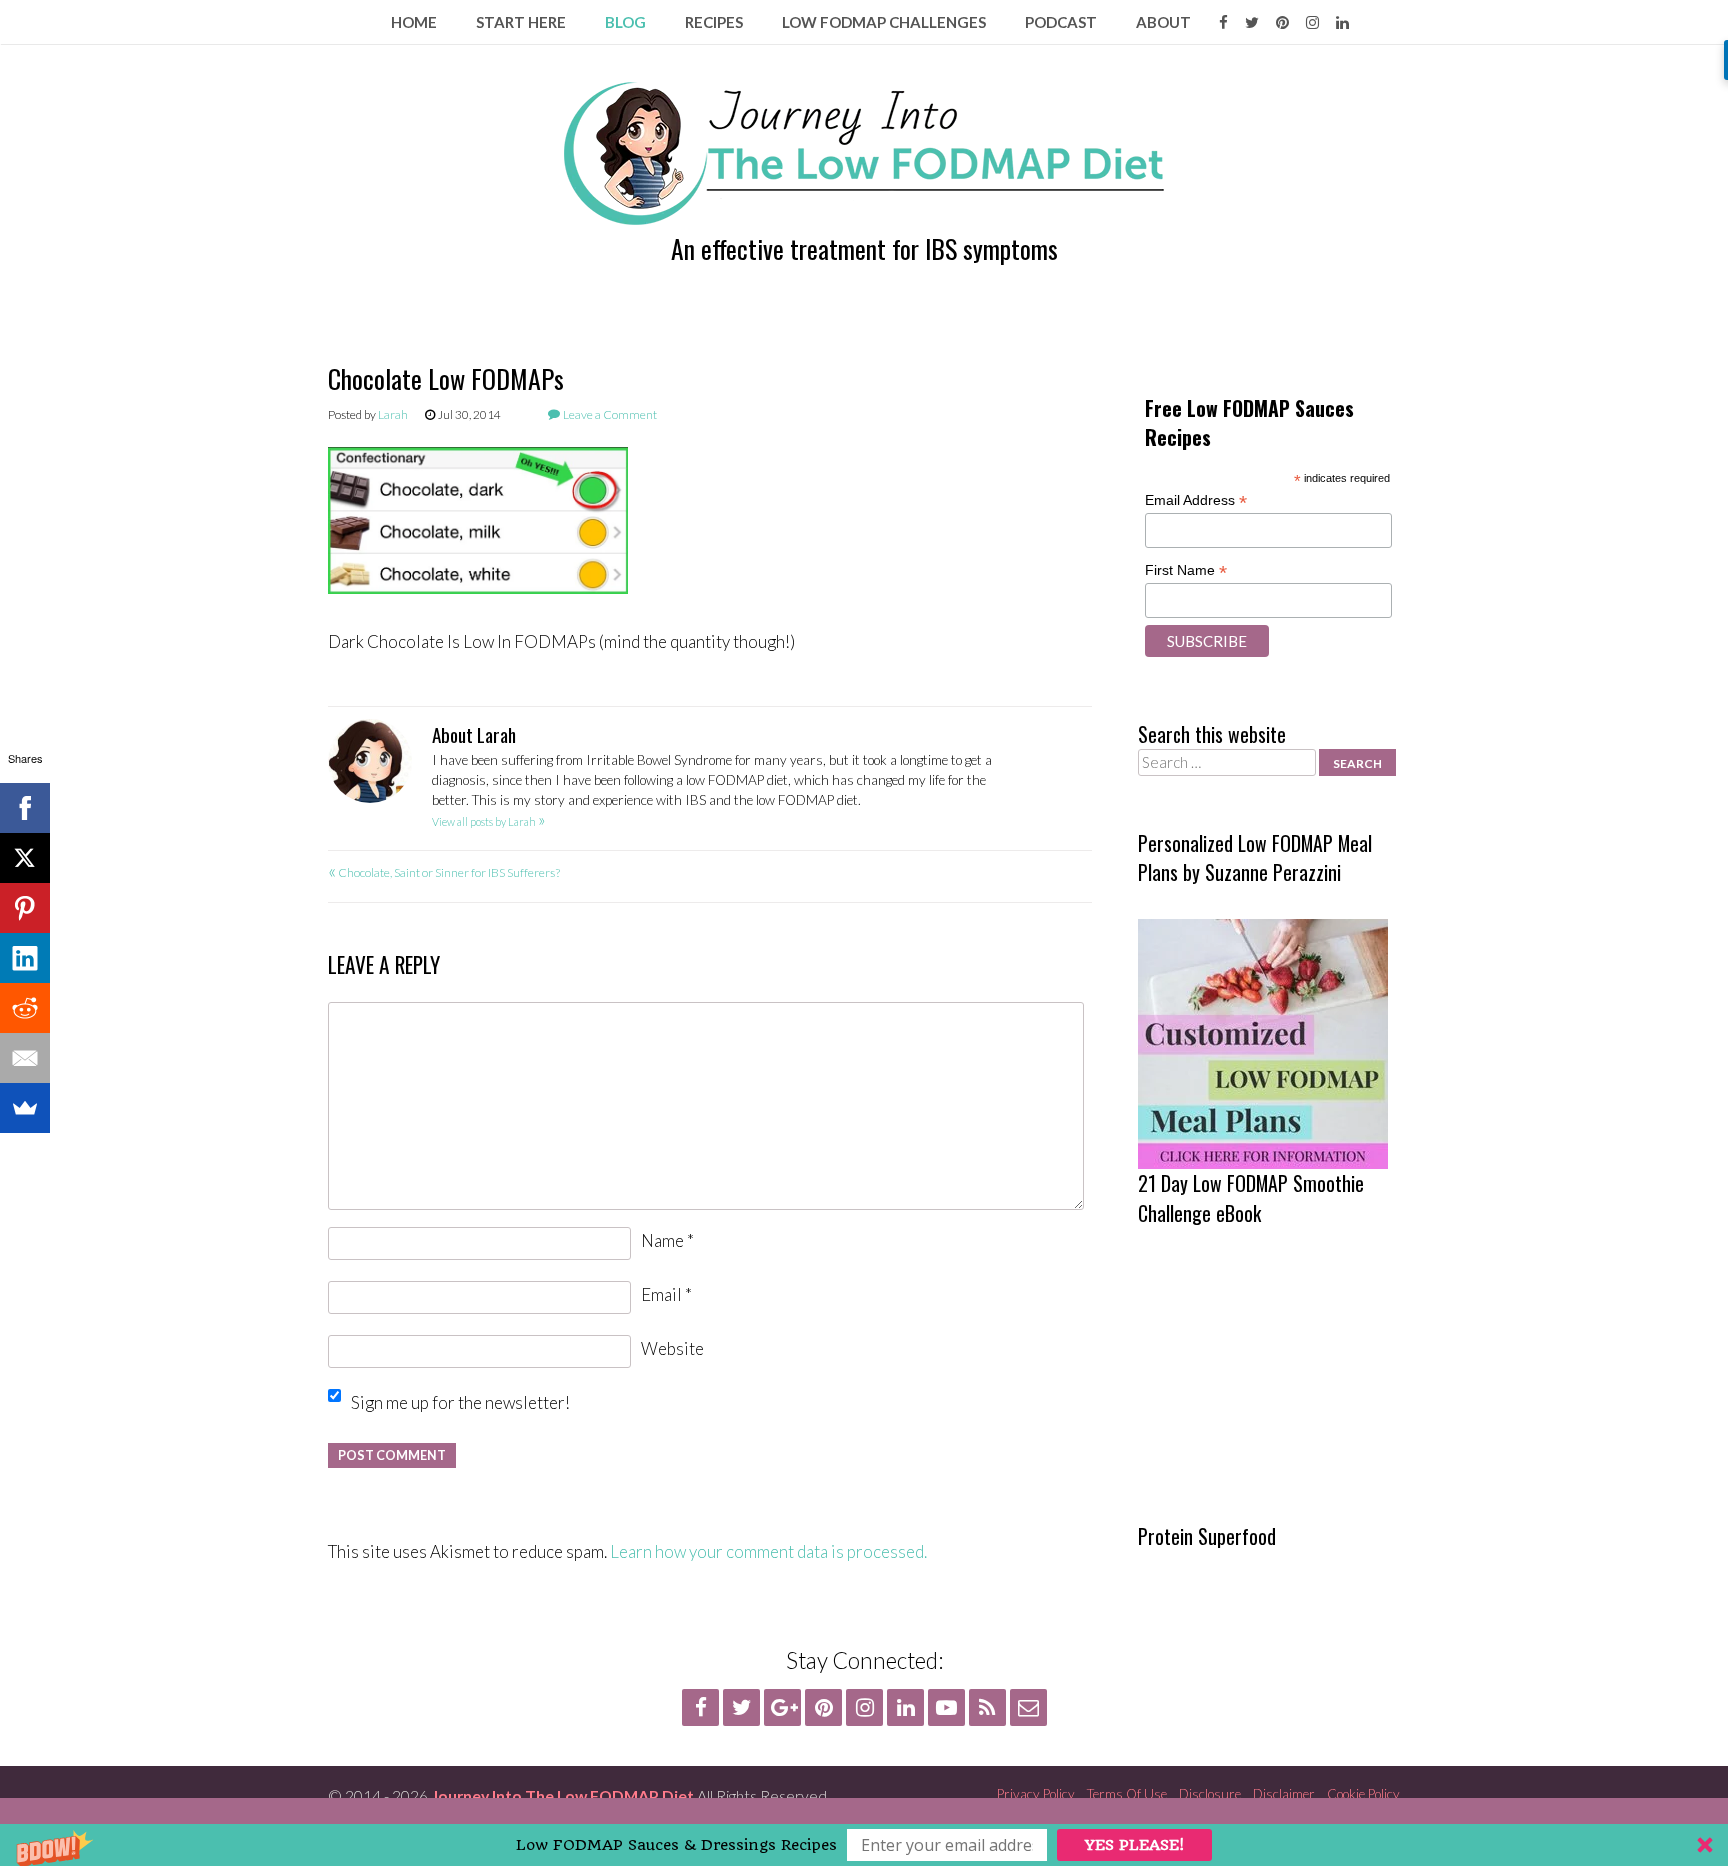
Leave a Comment (610, 414)
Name (667, 1240)
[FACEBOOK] (1223, 22)
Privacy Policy (1036, 1794)
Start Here (521, 22)
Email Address (1196, 500)
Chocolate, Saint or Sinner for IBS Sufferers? (444, 872)
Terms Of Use (1127, 1794)
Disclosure (1210, 1794)
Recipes (714, 22)
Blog (625, 22)
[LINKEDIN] (1342, 22)
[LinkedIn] (25, 958)
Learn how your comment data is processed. (768, 1551)
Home (414, 22)
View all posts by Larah (489, 821)
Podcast (1061, 22)
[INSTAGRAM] (1312, 22)
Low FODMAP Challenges (884, 22)
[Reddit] (25, 1008)
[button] (864, 1845)
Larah (393, 414)
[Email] (25, 1058)
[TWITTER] (1252, 22)
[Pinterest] (25, 908)
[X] (25, 858)
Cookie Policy (1363, 1794)
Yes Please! (1134, 1845)
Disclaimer (1284, 1794)
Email (666, 1294)
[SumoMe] (25, 1108)
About (1163, 22)
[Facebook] (25, 808)
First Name (1186, 570)
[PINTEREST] (1282, 22)
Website (672, 1348)
